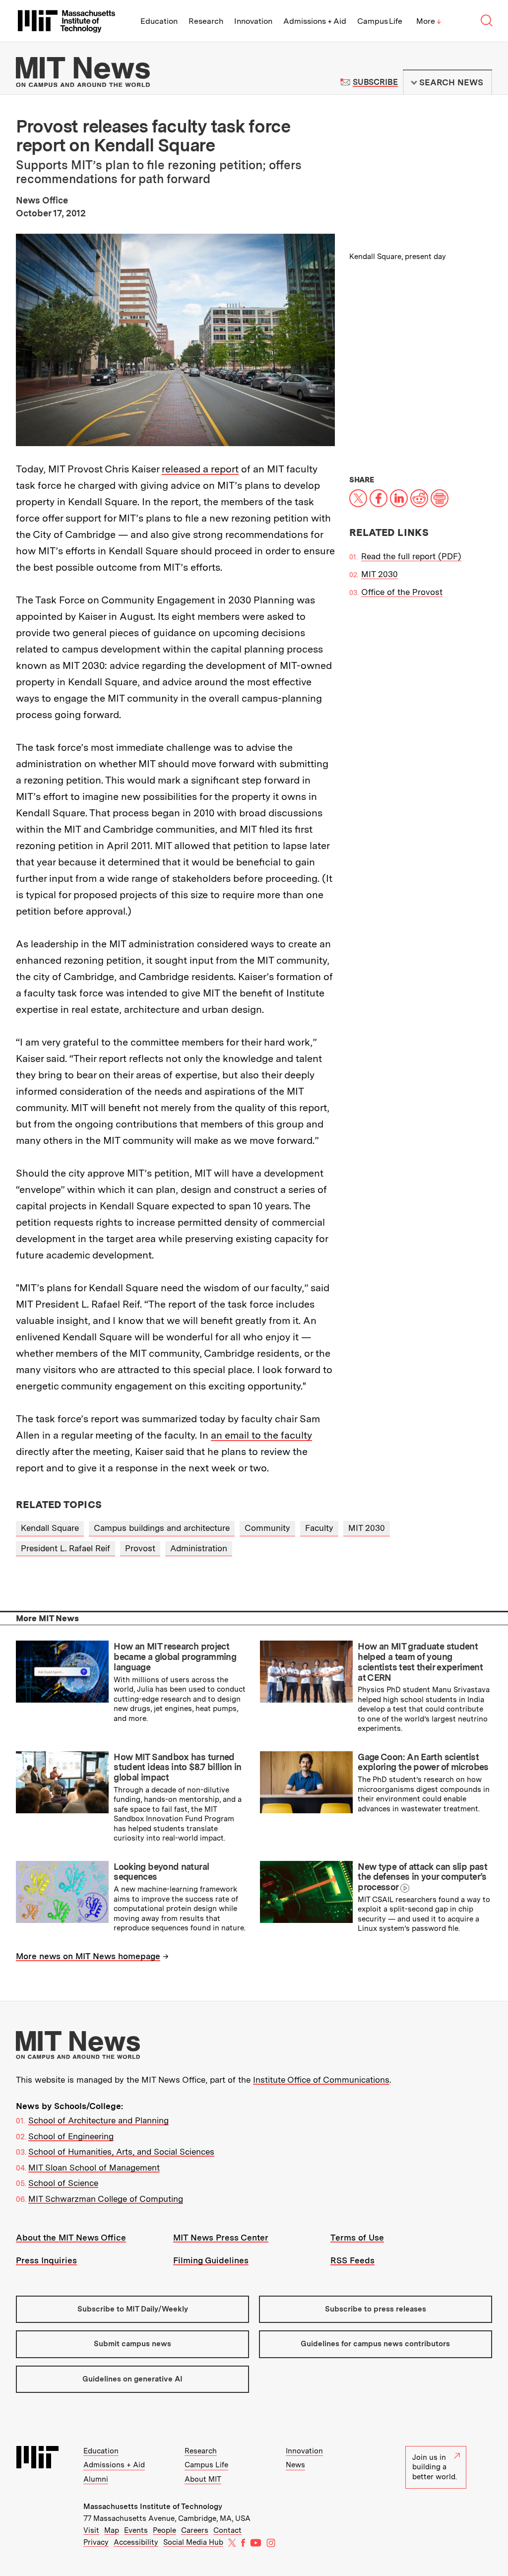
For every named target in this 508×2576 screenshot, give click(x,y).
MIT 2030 (380, 574)
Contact (227, 2530)
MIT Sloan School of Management (94, 2168)
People (164, 2530)
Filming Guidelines (211, 2260)
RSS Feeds (352, 2260)
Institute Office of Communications (321, 2080)
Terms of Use (357, 2238)
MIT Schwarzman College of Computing (106, 2199)
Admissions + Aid (315, 21)
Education (159, 21)
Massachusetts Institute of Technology (153, 2507)
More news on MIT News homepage (88, 1956)
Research (206, 21)
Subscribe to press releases (376, 2309)
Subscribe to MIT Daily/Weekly (133, 2309)
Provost (140, 1548)
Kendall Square (50, 1528)
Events (136, 2530)
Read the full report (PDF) (411, 556)
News (295, 2465)
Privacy (96, 2542)
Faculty (319, 1528)
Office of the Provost (402, 592)
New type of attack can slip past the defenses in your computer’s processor (422, 1877)
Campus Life (380, 21)
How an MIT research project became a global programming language (175, 1656)
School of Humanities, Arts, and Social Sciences (121, 2152)
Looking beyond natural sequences (161, 1872)
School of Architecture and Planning (98, 2120)
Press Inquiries (46, 2260)
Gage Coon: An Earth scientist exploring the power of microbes (423, 1762)
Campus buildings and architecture (162, 1528)
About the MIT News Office (71, 2238)
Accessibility (136, 2542)
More (429, 21)
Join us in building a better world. (435, 2467)
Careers (195, 2530)
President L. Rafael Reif (65, 1548)
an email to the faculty (261, 1435)
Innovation (253, 21)
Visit (91, 2530)
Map (112, 2530)
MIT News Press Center (221, 2238)
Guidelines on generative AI (132, 2379)
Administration (199, 1548)
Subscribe (375, 82)
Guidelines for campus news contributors (375, 2344)
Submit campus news (132, 2344)
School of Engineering (71, 2136)
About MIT (203, 2479)
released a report (200, 469)
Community (267, 1528)
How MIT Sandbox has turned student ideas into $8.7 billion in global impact (178, 1767)
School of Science (63, 2183)
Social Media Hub (193, 2542)
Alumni (96, 2479)
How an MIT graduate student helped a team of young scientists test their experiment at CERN (420, 1662)
